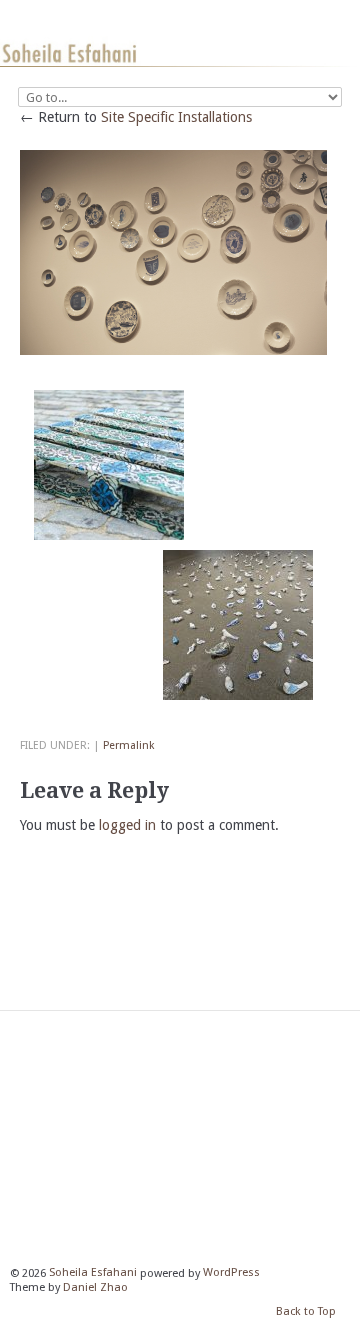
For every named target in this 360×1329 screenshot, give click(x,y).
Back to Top (306, 1311)
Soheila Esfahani (93, 1273)
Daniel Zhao (95, 1287)
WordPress (231, 1273)
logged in (127, 825)
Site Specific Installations (176, 117)
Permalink (128, 745)
